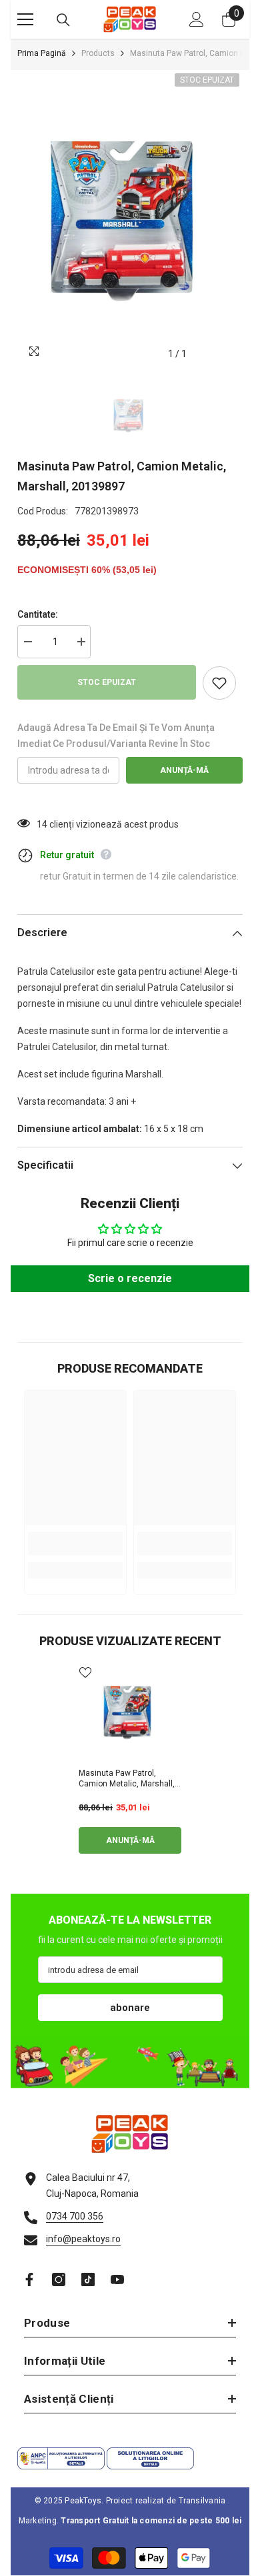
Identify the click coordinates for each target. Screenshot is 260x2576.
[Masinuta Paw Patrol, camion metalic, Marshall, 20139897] (130, 1712)
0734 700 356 (75, 2216)
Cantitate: (38, 614)
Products (98, 53)
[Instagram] (59, 2279)
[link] (75, 1544)
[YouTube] (117, 2279)
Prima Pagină (42, 53)
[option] (130, 219)
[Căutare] (63, 20)
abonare (130, 2008)
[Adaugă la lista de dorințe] (219, 683)
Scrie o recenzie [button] (130, 1278)
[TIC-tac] (88, 2279)
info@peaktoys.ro (83, 2239)
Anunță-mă (184, 770)
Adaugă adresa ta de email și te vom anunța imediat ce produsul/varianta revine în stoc (116, 736)
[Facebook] (29, 2279)
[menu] (25, 19)
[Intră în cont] (197, 19)
